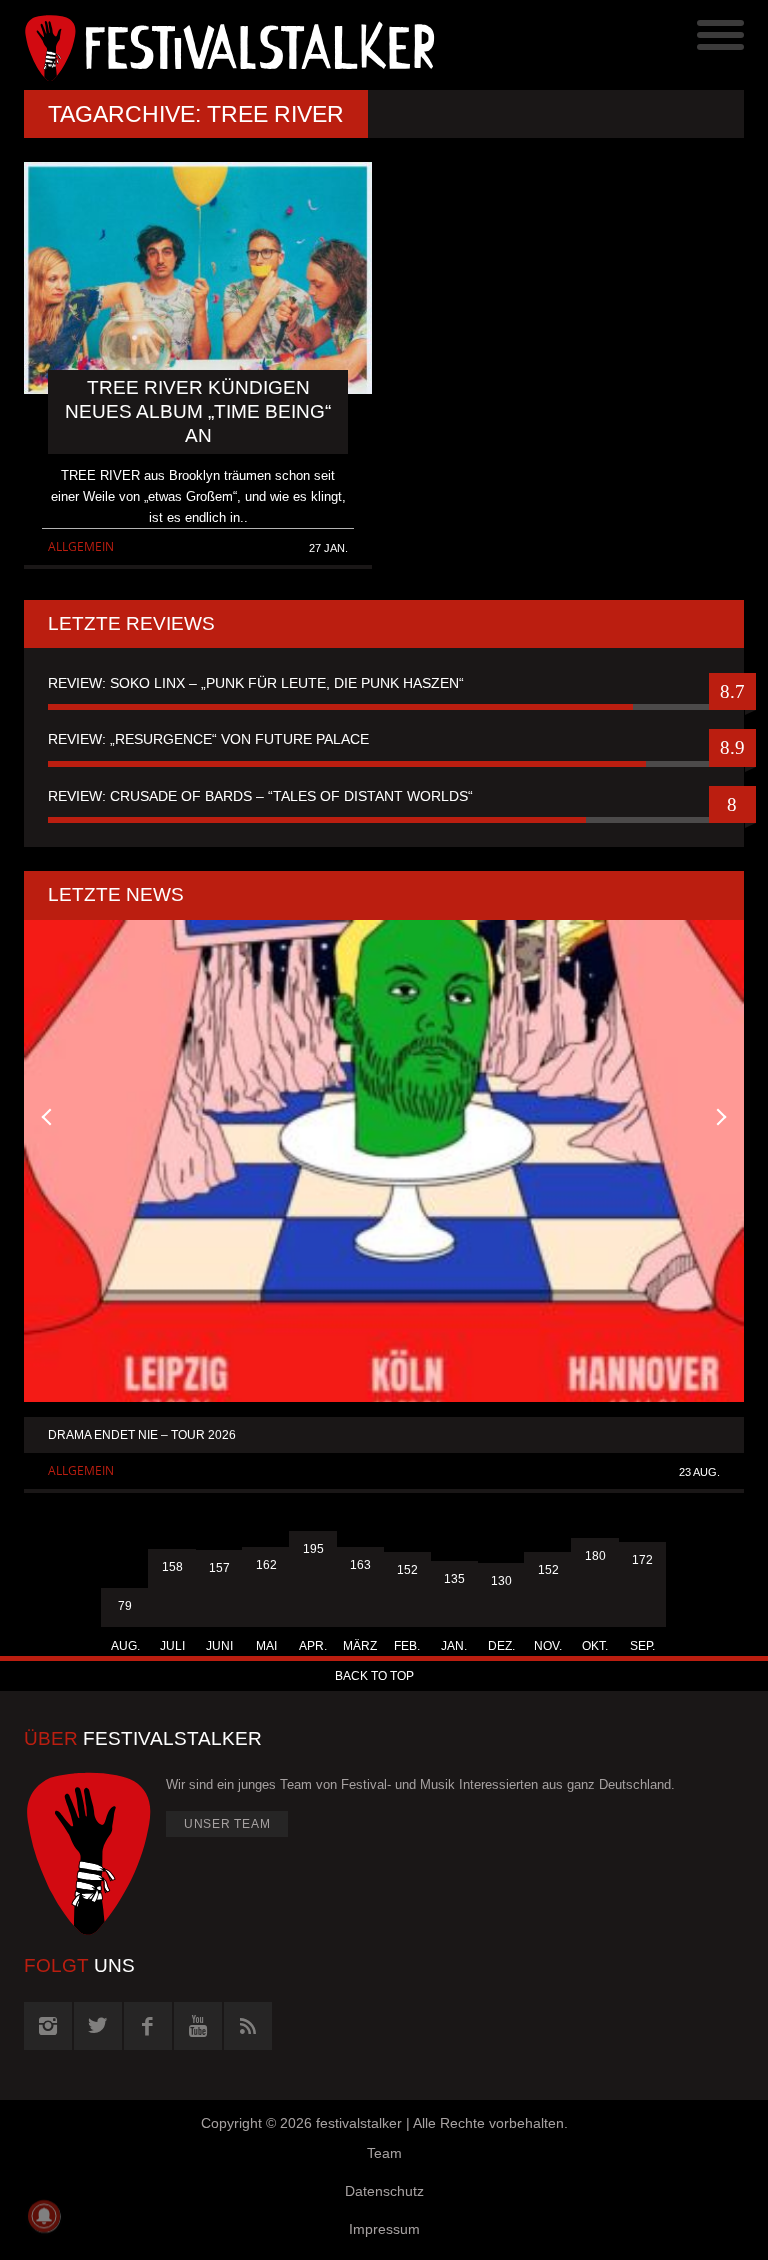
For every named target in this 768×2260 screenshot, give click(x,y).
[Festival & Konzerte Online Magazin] (204, 45)
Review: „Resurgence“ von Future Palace (208, 739)
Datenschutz (384, 2191)
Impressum (384, 2229)
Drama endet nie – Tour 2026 (142, 1435)
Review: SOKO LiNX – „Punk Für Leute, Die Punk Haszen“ (256, 683)
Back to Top (374, 1676)
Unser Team (227, 1824)
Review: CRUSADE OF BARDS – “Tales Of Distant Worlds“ (260, 796)
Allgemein (81, 546)
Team (384, 2153)
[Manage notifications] (44, 2216)
